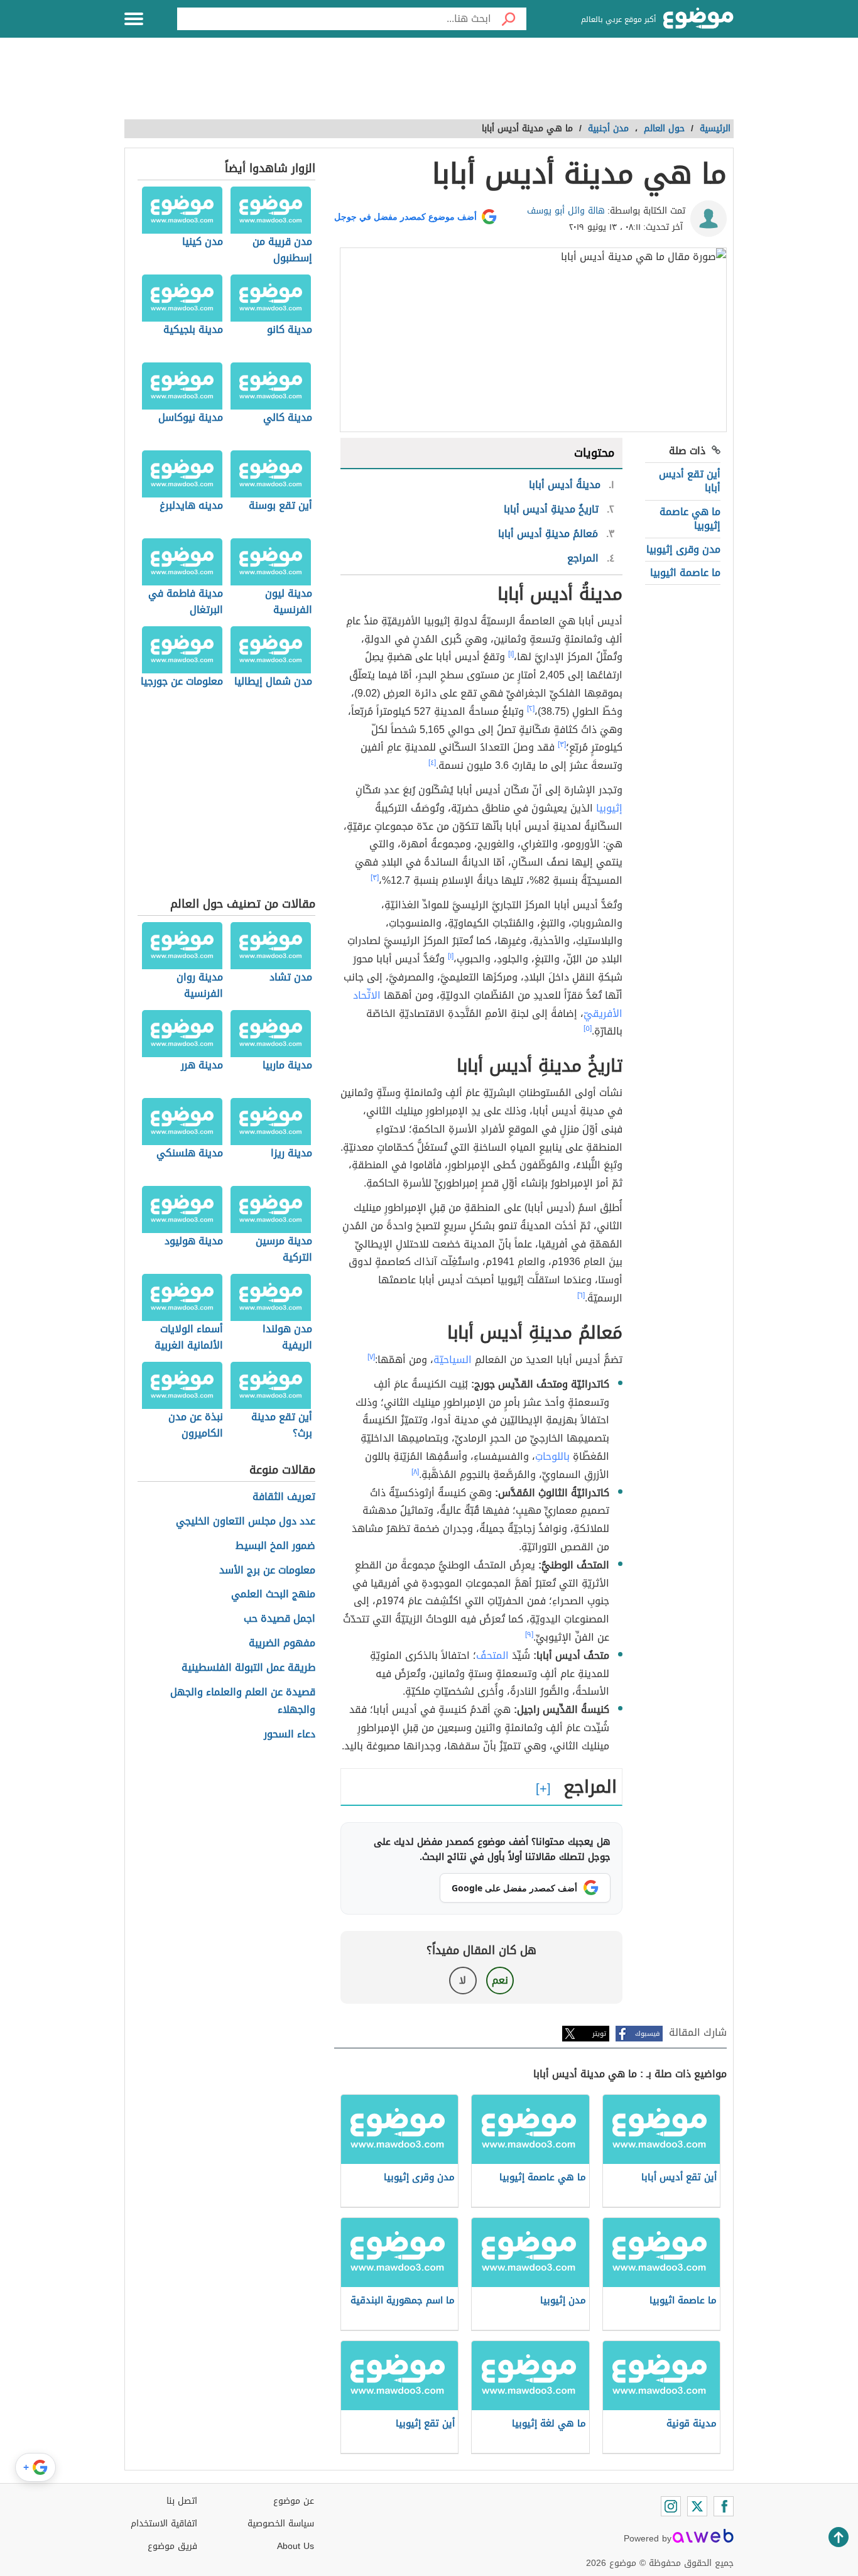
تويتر (599, 2034)
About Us (296, 2546)
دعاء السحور (290, 1735)
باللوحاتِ (552, 1456)
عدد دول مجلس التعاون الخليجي (246, 1522)
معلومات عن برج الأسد (267, 1571)
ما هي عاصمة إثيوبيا (690, 519)
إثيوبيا (609, 808)
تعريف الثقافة (284, 1497)
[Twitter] (697, 2506)
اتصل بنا (182, 2501)
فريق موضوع (172, 2546)
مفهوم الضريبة (282, 1644)
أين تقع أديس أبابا (690, 481)
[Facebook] (724, 2506)
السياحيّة (453, 1360)
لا (463, 1980)
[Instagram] (671, 2506)
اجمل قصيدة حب (280, 1619)
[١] (511, 654)
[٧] (371, 1357)
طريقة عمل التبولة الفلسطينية (248, 1668)
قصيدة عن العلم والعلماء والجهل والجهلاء (243, 1702)
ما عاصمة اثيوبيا (685, 573)
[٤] (432, 763)
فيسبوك (647, 2034)
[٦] (581, 1295)
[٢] (531, 709)
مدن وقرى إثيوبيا (683, 549)
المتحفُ (492, 1655)
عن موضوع (294, 2501)
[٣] (562, 744)
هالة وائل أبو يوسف (566, 211)
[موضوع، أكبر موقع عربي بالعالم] (698, 19)
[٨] (415, 1472)
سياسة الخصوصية (281, 2524)
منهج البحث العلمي (273, 1595)
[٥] (588, 1028)
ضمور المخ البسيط (275, 1546)
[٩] (529, 1634)
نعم (500, 1980)
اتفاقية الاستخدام (164, 2524)
